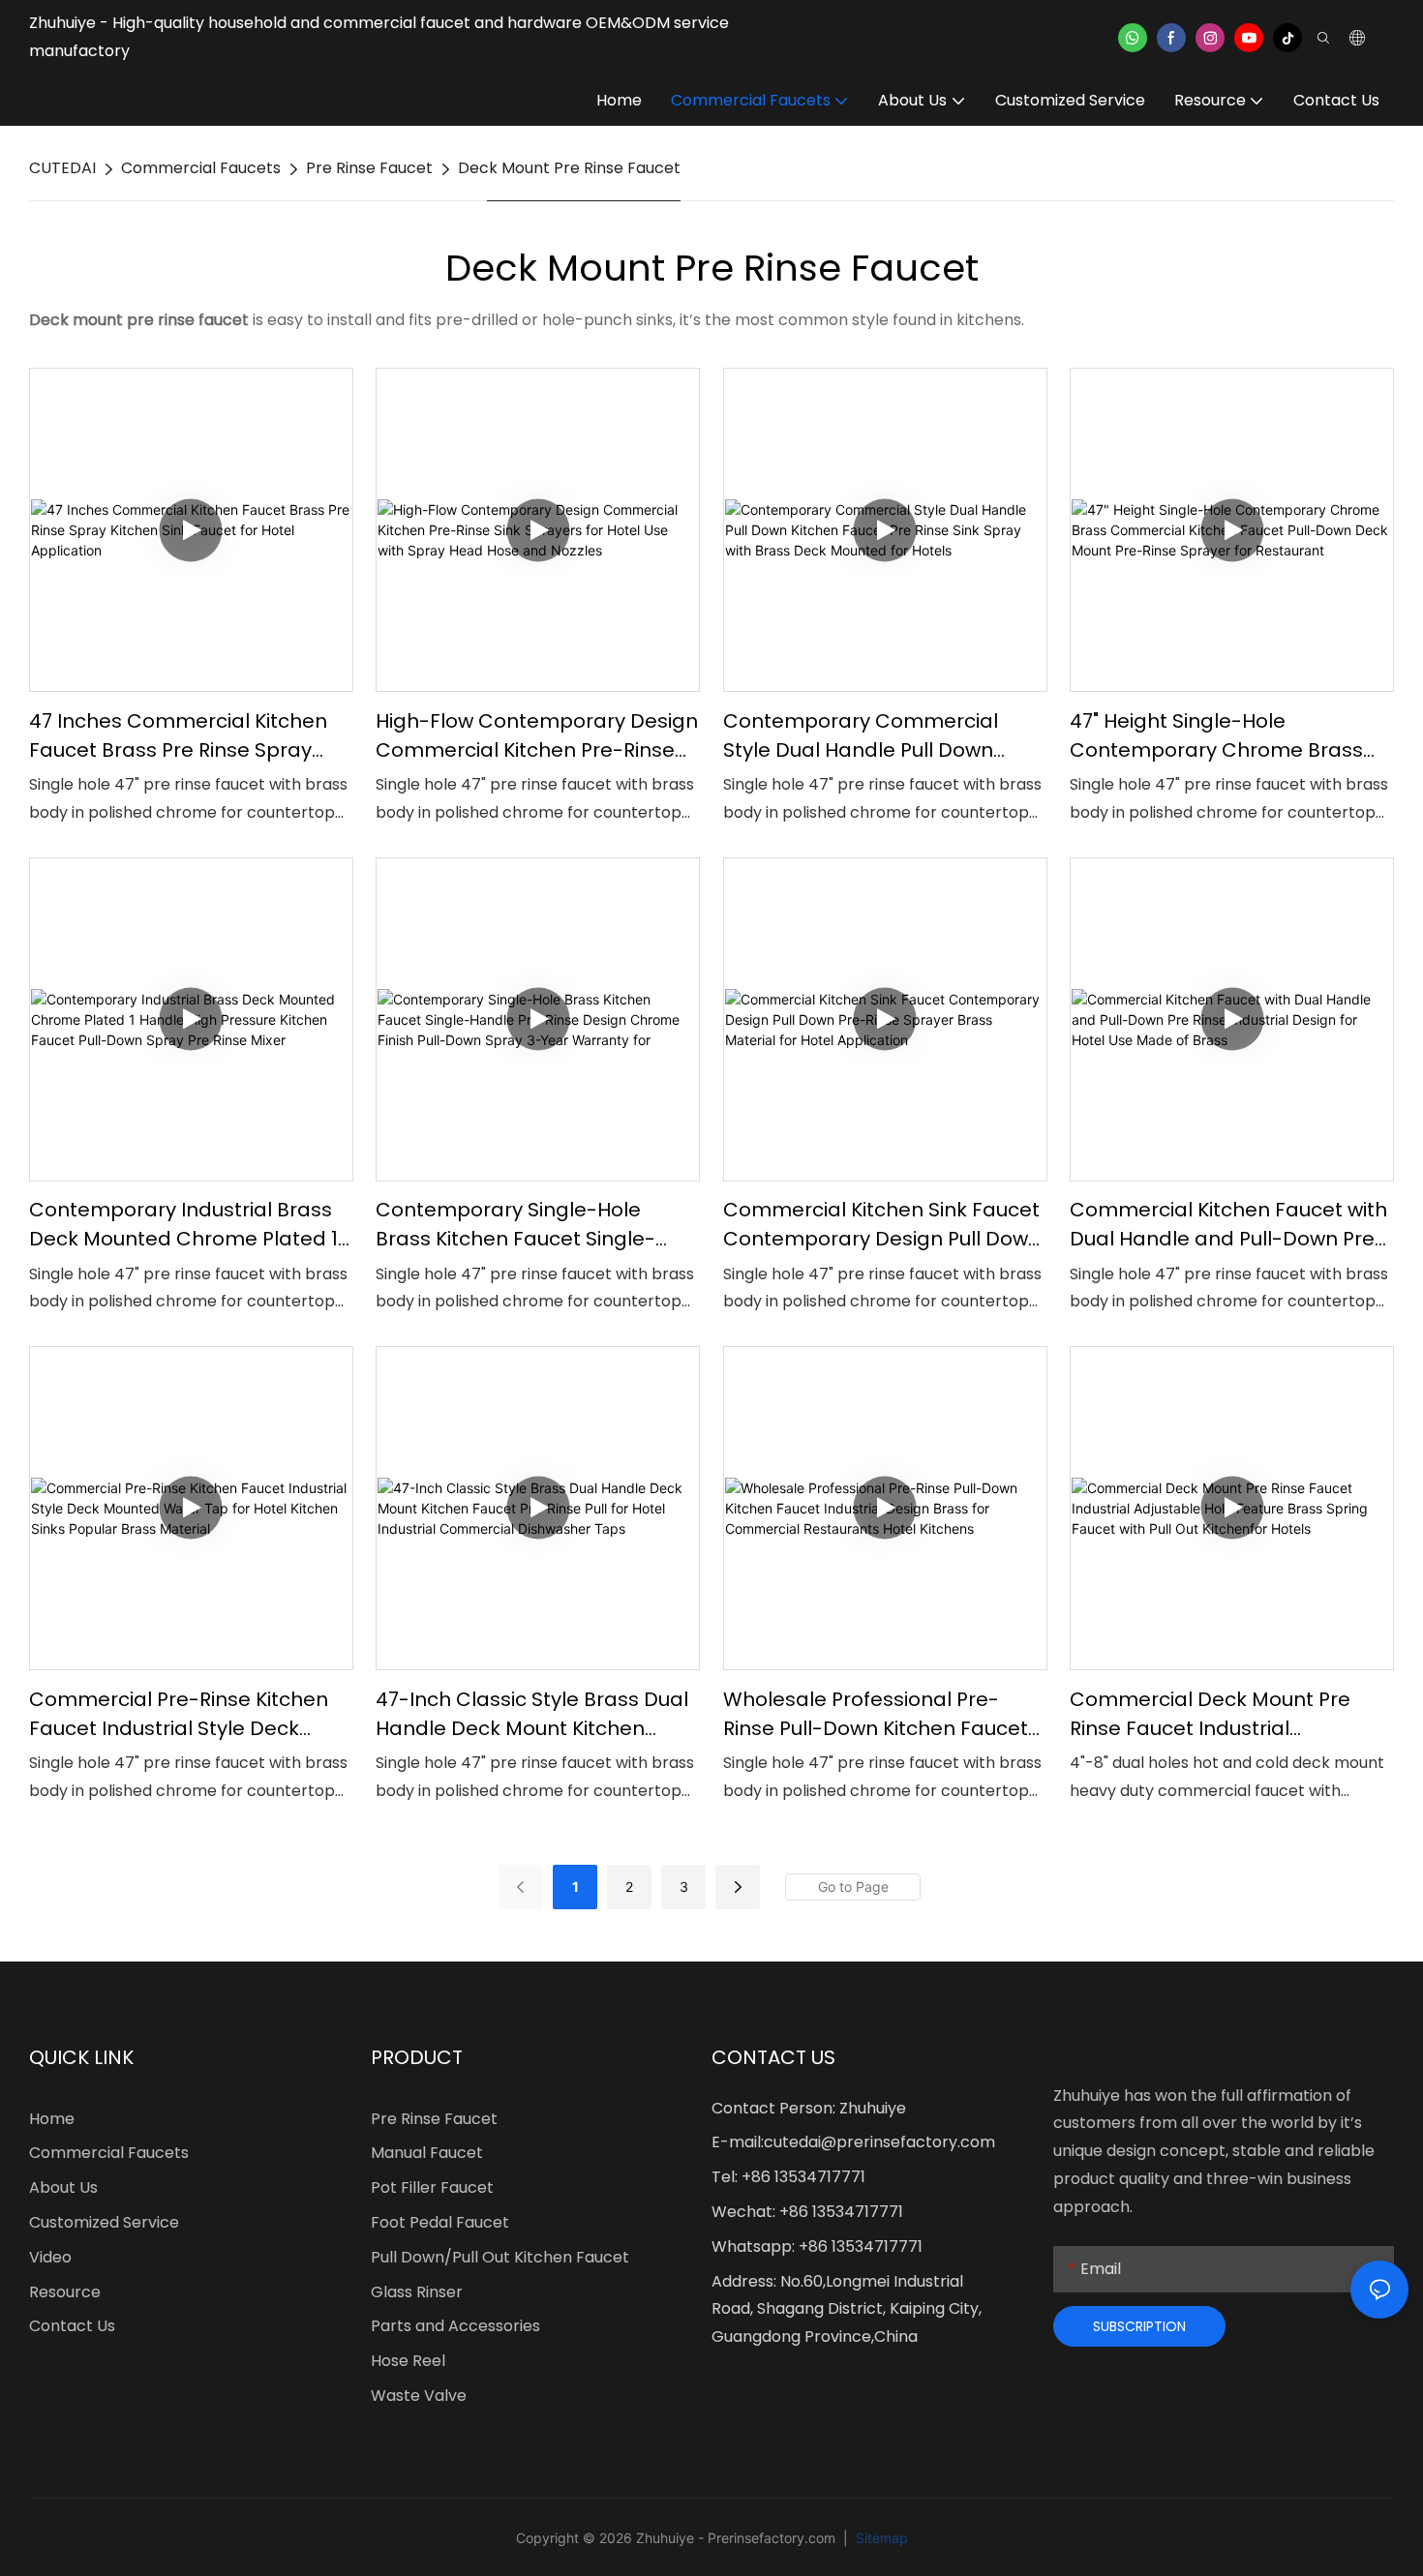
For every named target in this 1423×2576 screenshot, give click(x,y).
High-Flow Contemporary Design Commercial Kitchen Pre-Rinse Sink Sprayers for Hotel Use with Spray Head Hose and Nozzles (537, 736)
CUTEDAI (62, 168)
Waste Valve (419, 2396)
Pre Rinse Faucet (369, 168)
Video (50, 2257)
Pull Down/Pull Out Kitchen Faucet (500, 2257)
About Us (63, 2187)
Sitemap (880, 2538)
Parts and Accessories (455, 2326)
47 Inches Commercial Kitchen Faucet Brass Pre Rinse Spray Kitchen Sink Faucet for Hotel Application (178, 736)
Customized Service (104, 2222)
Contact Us (72, 2326)
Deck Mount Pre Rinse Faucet (569, 168)
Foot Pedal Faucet (440, 2222)
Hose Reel (408, 2361)
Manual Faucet (427, 2153)
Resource (65, 2292)
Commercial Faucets (201, 168)
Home (52, 2119)
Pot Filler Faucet (432, 2187)
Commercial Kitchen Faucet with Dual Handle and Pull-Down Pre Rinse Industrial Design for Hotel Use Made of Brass (1228, 1225)
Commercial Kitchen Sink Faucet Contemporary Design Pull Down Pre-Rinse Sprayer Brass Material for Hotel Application (884, 1225)
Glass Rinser (417, 2292)
